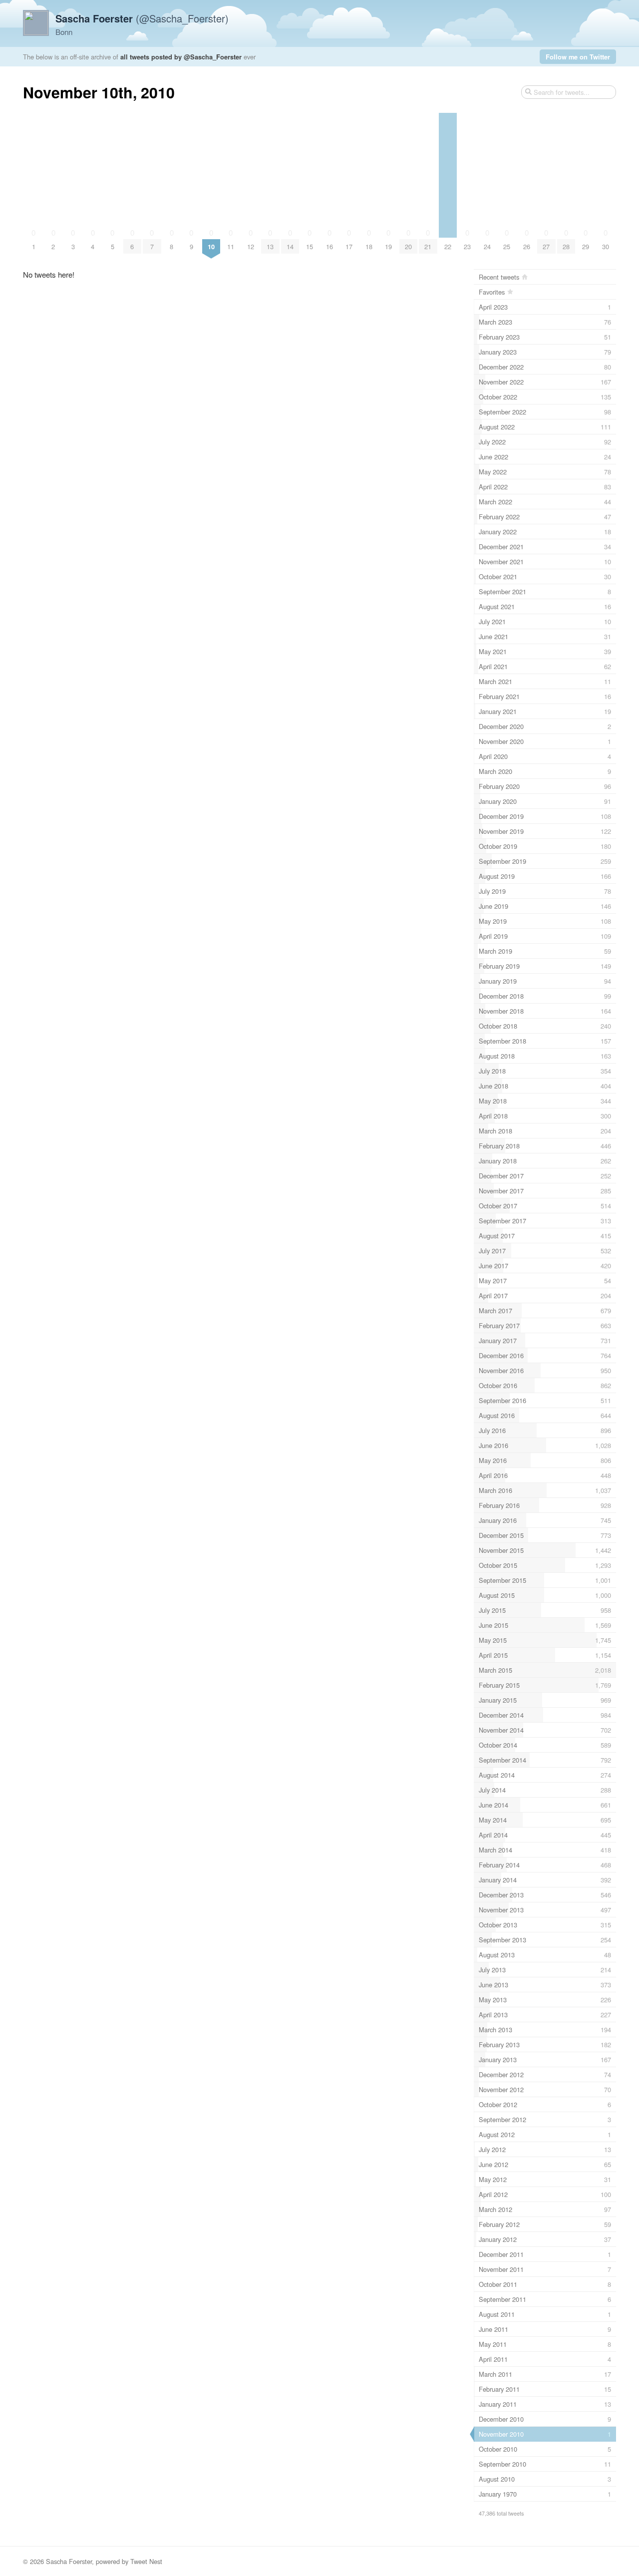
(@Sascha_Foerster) (142, 18)
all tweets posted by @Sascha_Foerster (181, 57)
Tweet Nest (146, 2561)
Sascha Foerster (69, 2561)
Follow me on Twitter (578, 57)
